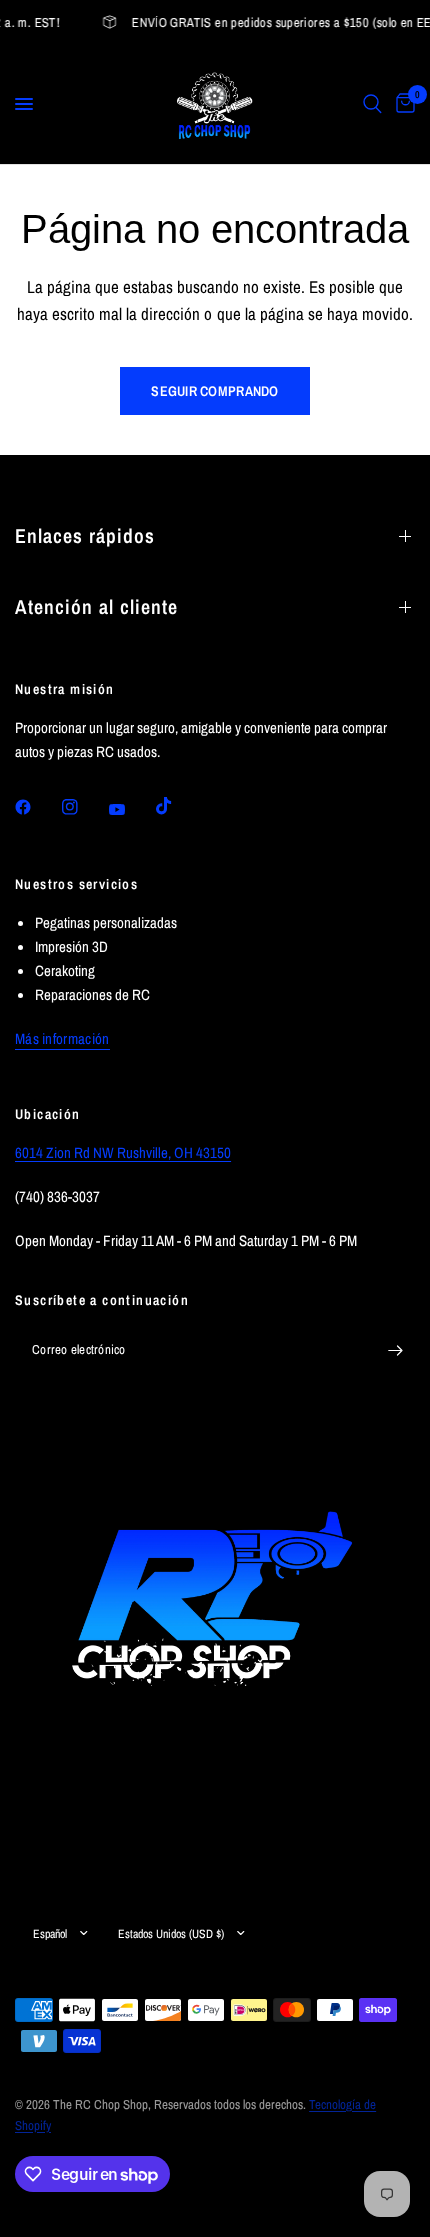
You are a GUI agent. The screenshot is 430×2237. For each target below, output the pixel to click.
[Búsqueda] (372, 104)
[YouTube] (131, 810)
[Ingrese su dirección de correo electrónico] (395, 1351)
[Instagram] (84, 807)
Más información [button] (62, 1038)
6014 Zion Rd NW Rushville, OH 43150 (123, 1152)
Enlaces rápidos (85, 535)
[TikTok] (178, 806)
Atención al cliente (96, 606)
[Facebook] (37, 807)
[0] (402, 104)
